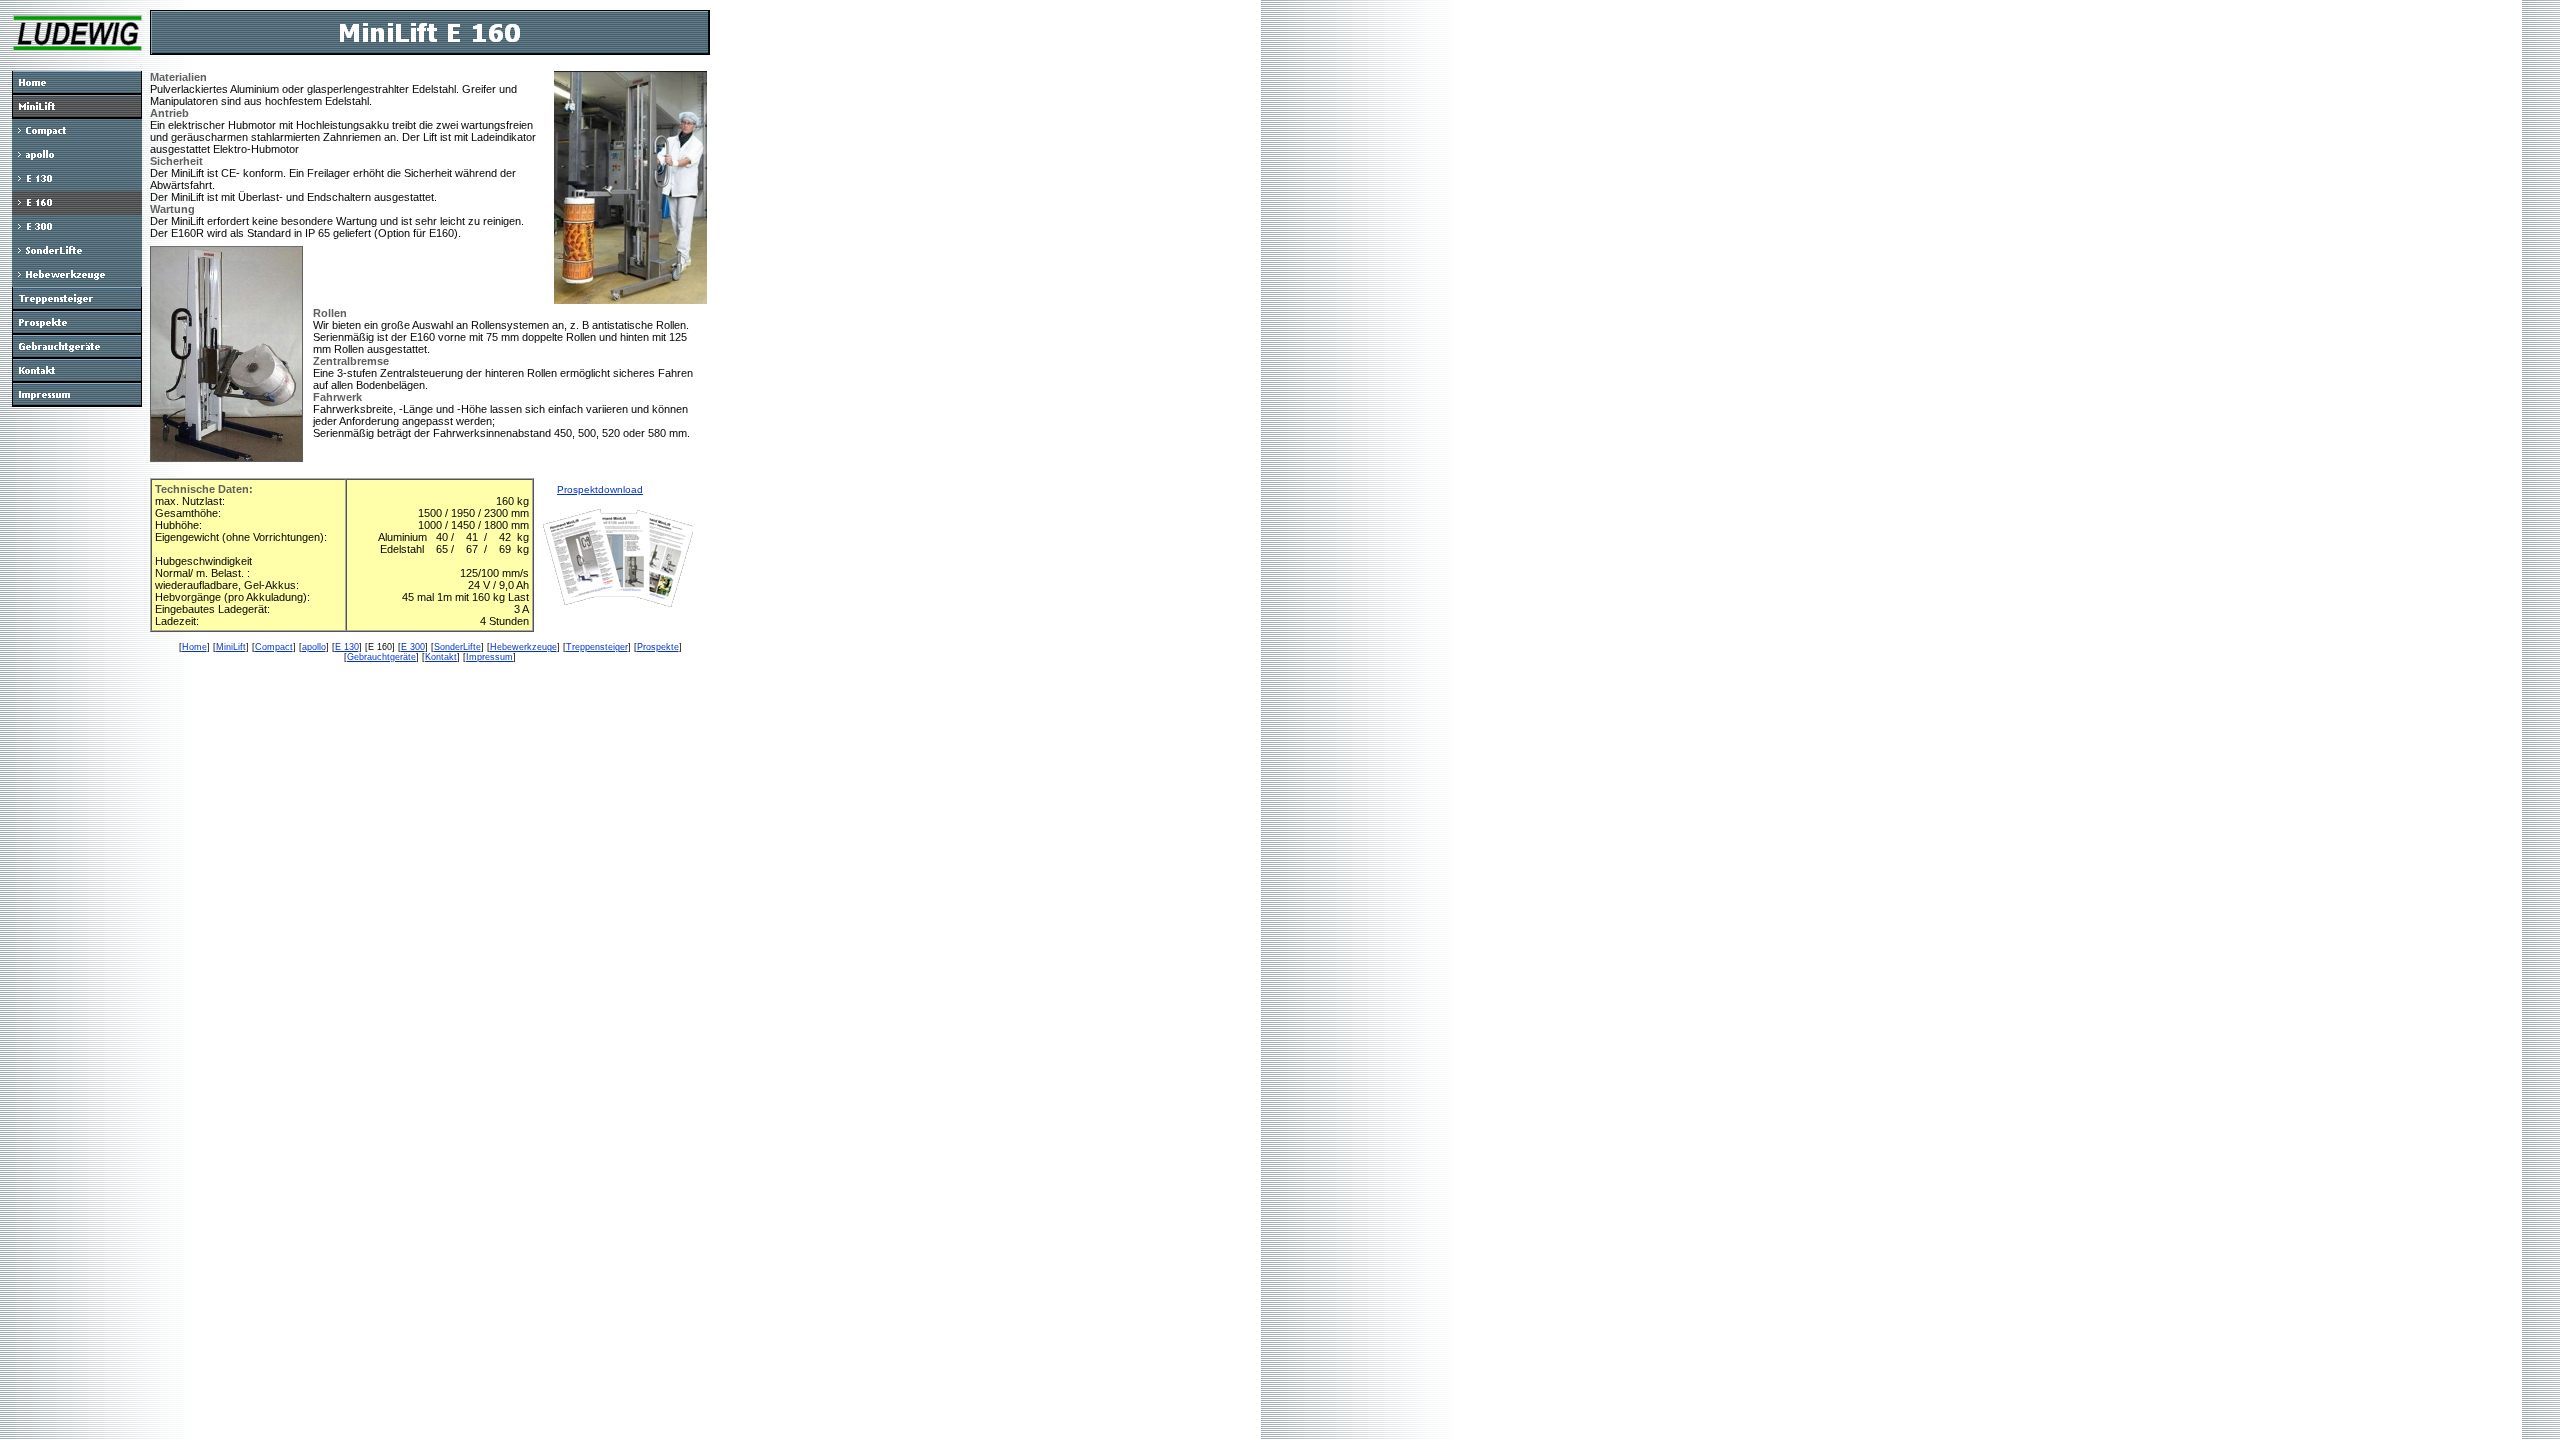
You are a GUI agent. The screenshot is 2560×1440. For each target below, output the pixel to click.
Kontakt (441, 657)
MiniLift (231, 647)
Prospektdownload (600, 489)
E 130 (347, 647)
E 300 (413, 647)
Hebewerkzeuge (523, 647)
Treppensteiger (597, 647)
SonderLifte (457, 647)
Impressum (489, 657)
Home (194, 647)
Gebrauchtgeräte (381, 657)
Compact (274, 647)
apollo (314, 647)
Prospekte (658, 647)
